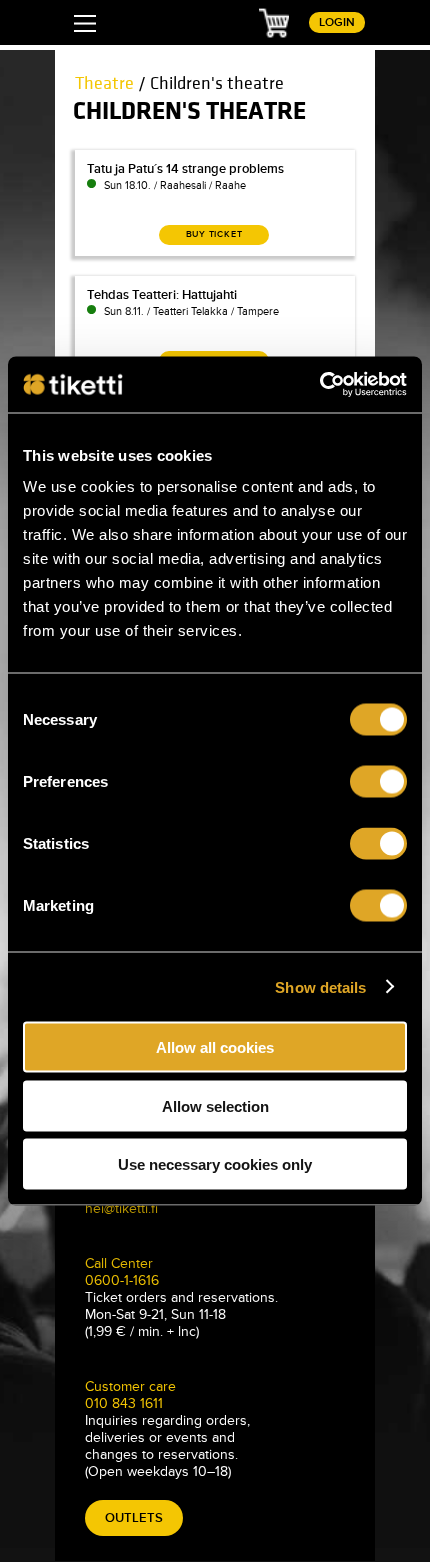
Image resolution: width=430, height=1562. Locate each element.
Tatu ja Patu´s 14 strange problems (185, 169)
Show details (320, 986)
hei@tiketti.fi (121, 1208)
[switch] (378, 782)
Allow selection (215, 1105)
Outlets (134, 1518)
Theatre (104, 83)
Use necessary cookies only (215, 1164)
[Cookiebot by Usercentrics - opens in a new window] (319, 385)
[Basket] (274, 22)
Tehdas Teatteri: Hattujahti (162, 295)
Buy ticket (214, 234)
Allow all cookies (215, 1047)
